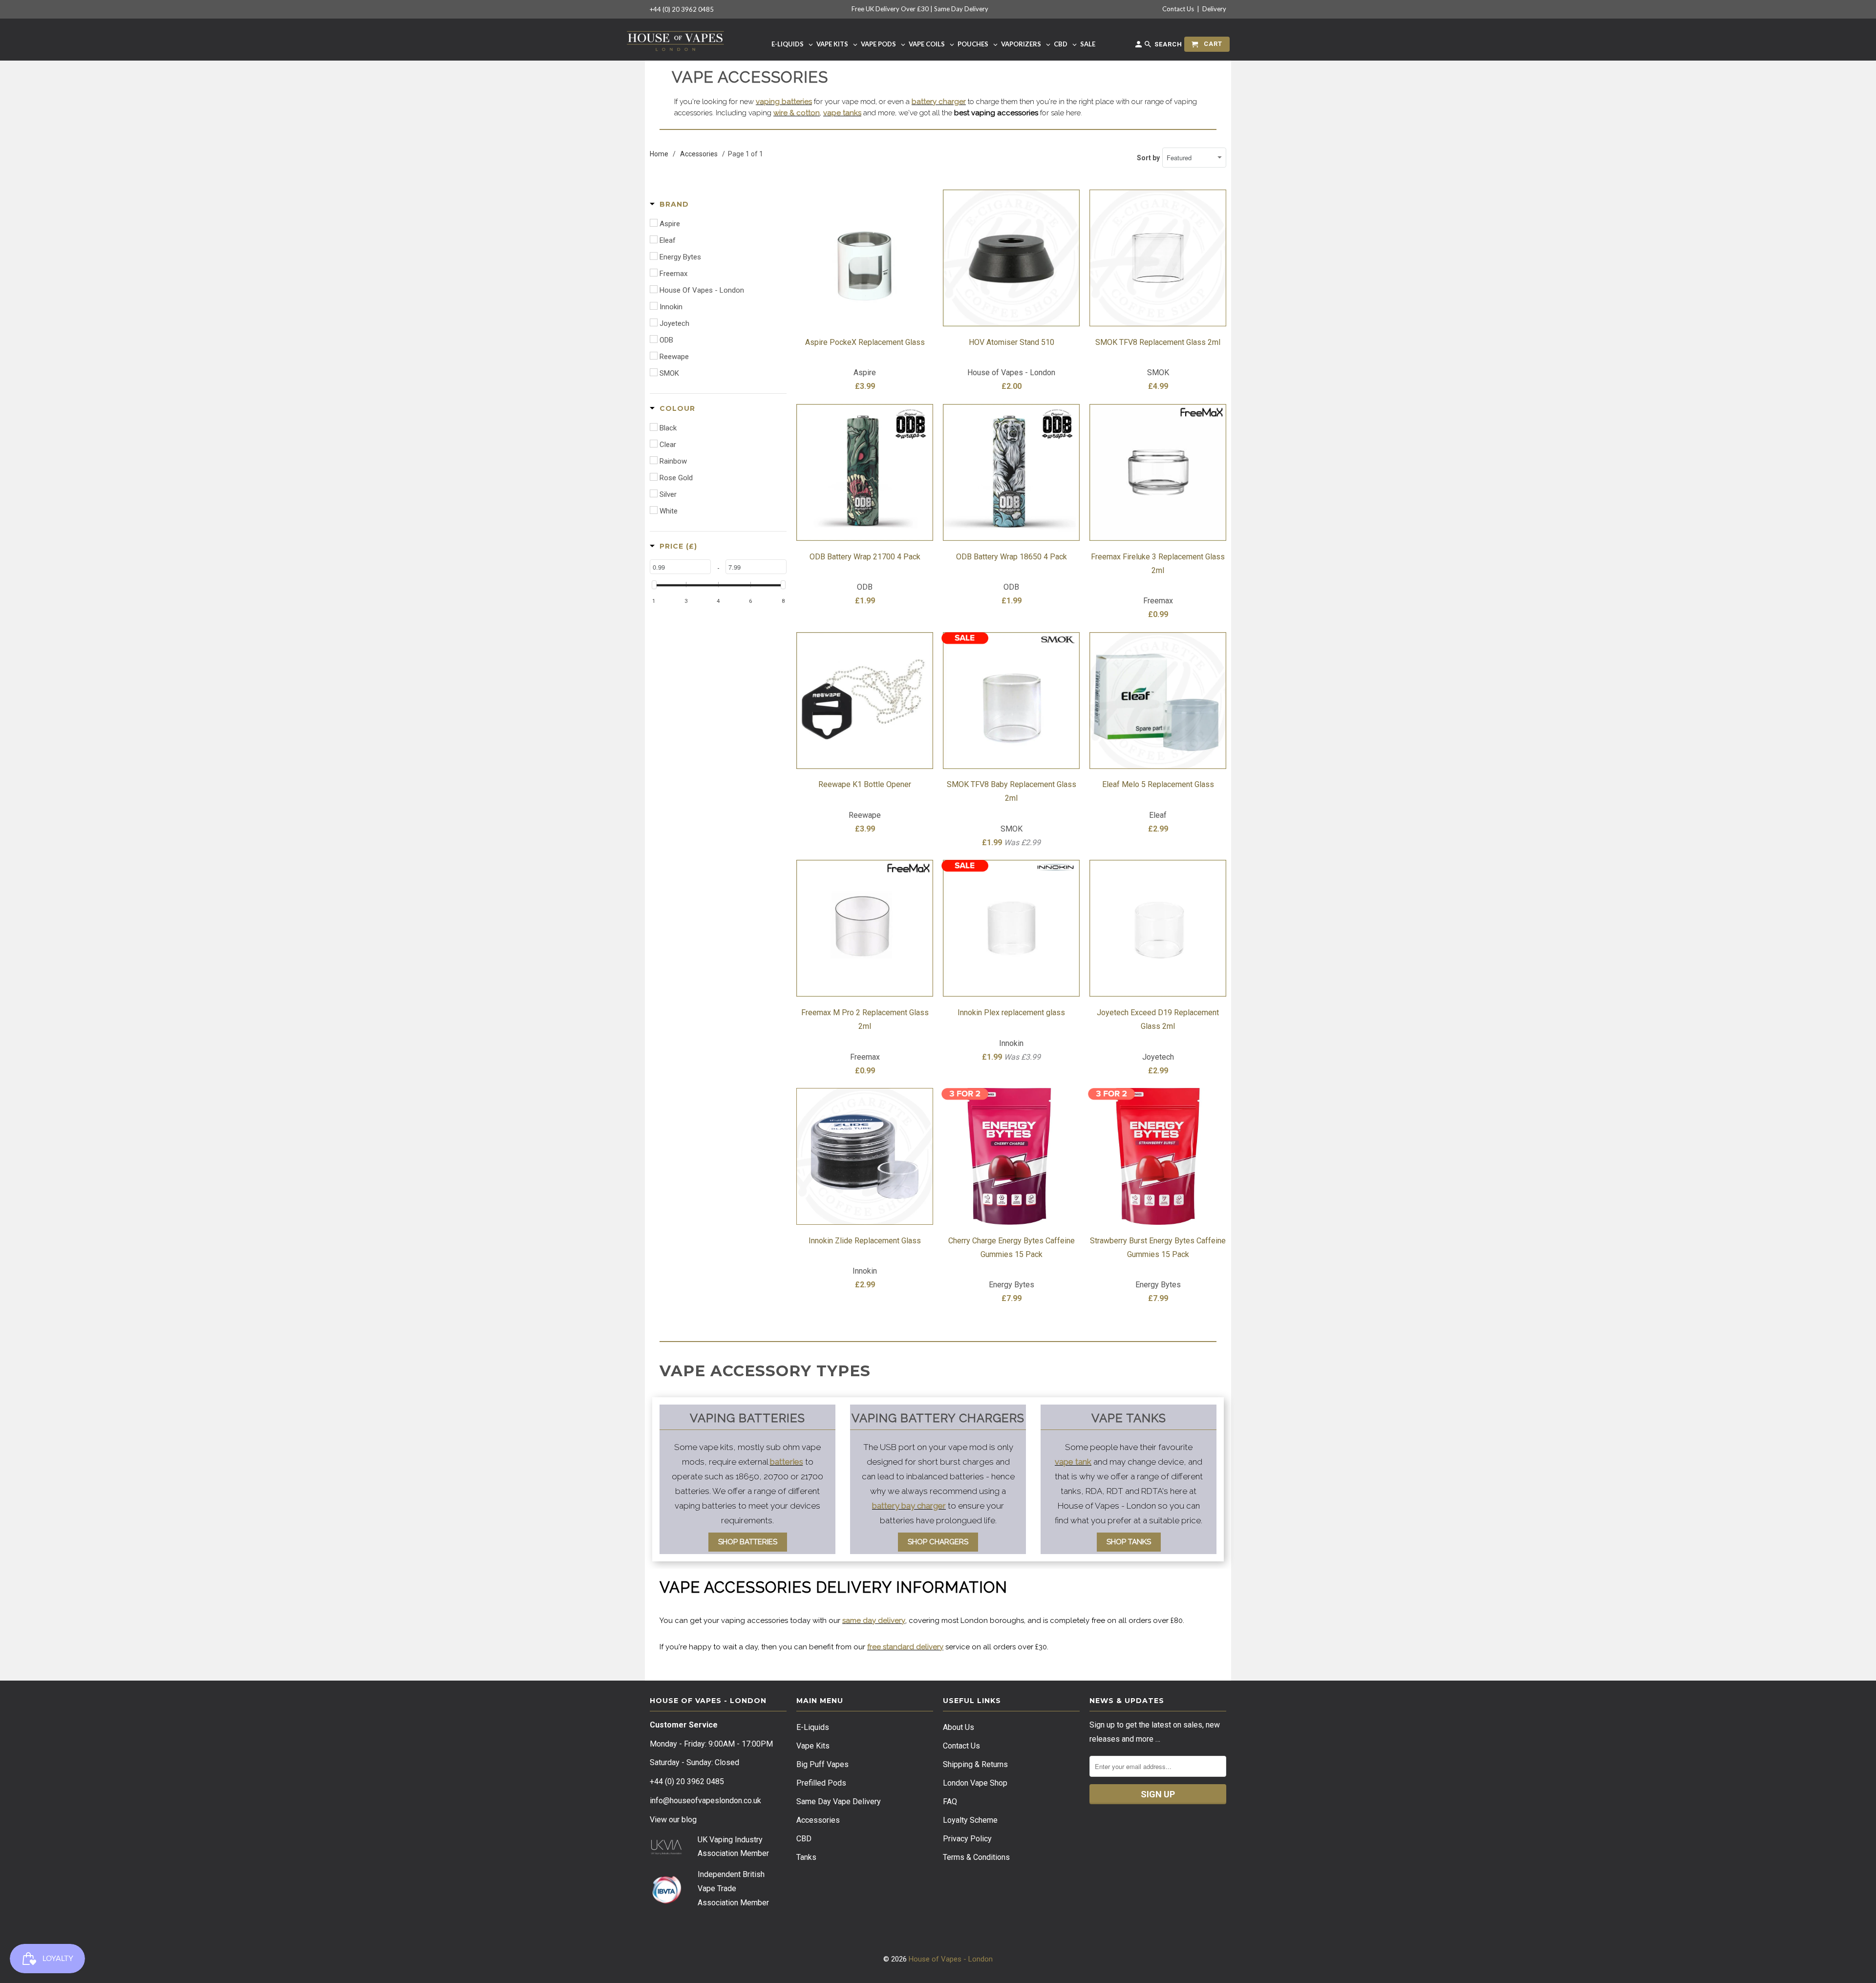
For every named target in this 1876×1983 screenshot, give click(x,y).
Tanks (806, 1857)
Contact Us (1178, 9)
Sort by (1148, 158)
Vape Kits (813, 1746)
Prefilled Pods (821, 1783)
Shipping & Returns (975, 1764)
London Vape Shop (975, 1783)
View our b (673, 1820)
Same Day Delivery (961, 9)
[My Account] (1139, 46)
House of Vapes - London (951, 1959)
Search (1167, 44)
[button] (669, 204)
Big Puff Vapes (822, 1764)
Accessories (818, 1820)
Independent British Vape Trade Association (731, 1888)
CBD (804, 1839)
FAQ (950, 1802)
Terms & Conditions (976, 1857)
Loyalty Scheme (970, 1820)
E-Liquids (813, 1727)
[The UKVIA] (666, 1852)
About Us (959, 1727)
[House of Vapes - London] (675, 39)
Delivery (1214, 9)
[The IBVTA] (666, 1902)
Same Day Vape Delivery (839, 1802)
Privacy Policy (967, 1839)
